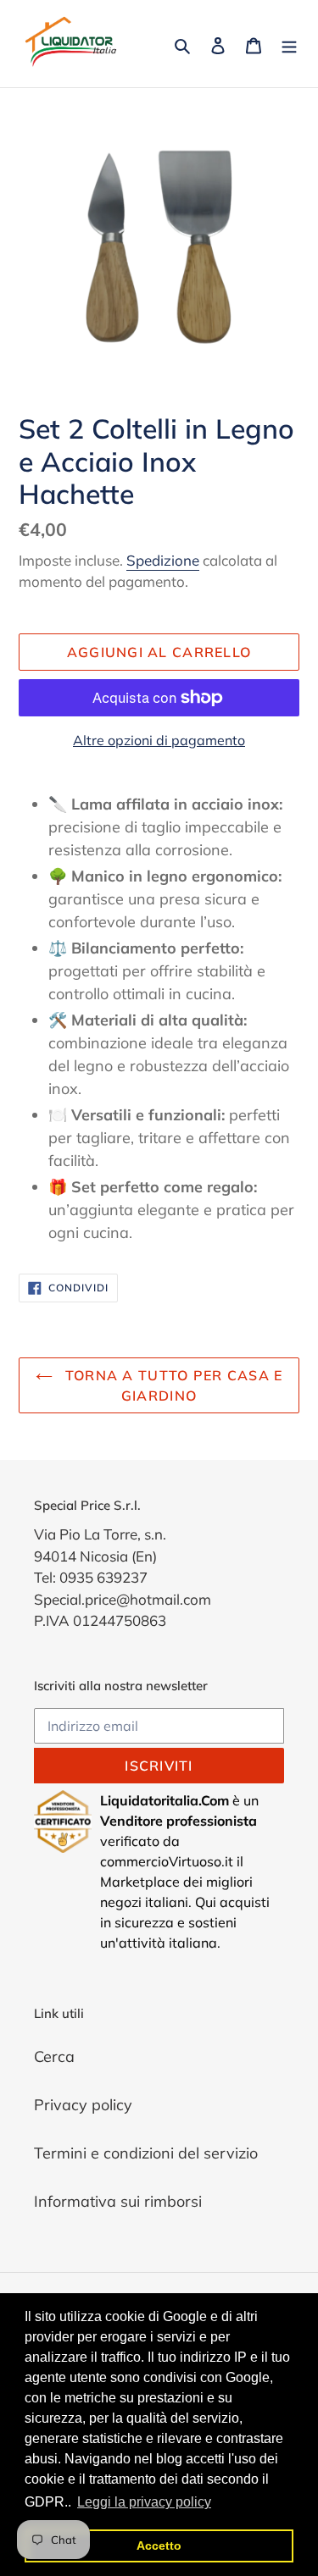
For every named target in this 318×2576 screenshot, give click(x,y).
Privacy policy (83, 2105)
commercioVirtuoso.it (167, 1861)
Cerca (54, 2056)
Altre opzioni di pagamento (159, 740)
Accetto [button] (159, 2546)
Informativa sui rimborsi (118, 2201)
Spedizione (163, 560)
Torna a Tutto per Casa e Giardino (172, 1385)
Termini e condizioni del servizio (146, 2153)
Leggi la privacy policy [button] (144, 2502)
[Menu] (289, 44)
